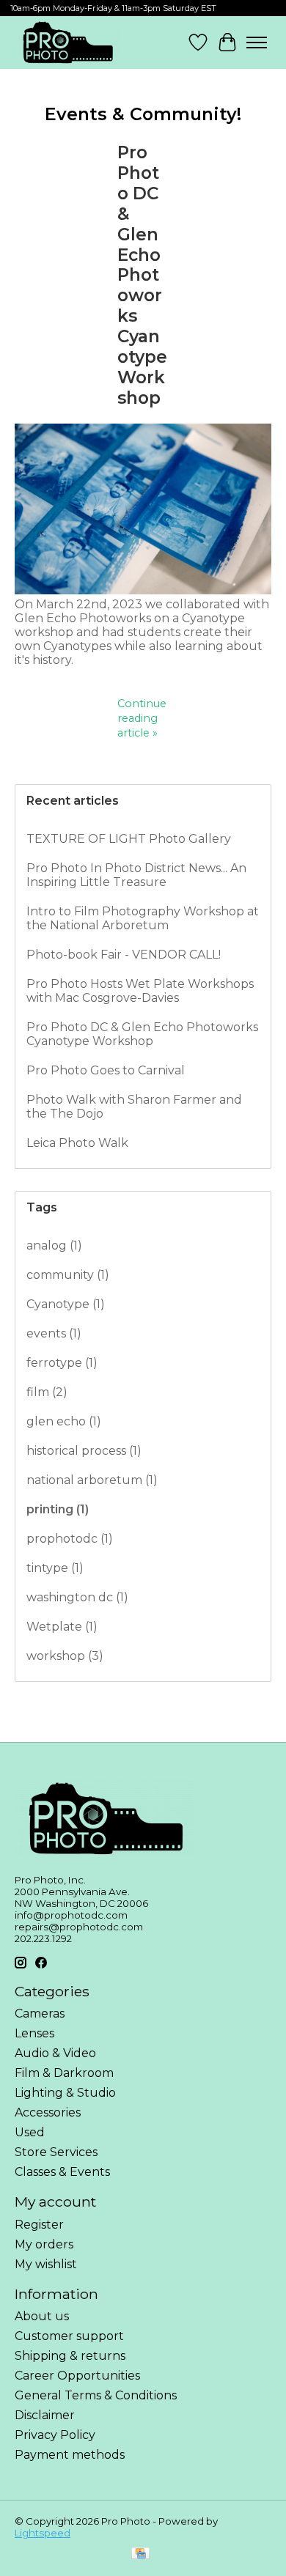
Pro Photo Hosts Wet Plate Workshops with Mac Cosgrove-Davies (140, 991)
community (68, 1275)
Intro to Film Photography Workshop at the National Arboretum (143, 918)
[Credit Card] (140, 2554)
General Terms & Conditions (96, 2395)
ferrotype (62, 1363)
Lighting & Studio (65, 2093)
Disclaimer (45, 2415)
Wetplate (62, 1627)
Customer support (69, 2336)
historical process (84, 1451)
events (54, 1333)
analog (54, 1245)
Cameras (40, 2014)
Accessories (48, 2112)
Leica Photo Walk (77, 1143)
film (47, 1392)
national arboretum (92, 1480)
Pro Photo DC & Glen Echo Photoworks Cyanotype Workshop (142, 275)
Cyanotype (66, 1304)
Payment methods (70, 2455)
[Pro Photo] (67, 43)
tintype (55, 1568)
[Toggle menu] (257, 43)
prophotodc (70, 1539)
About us (42, 2316)
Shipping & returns (70, 2356)
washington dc (77, 1597)
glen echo (64, 1421)
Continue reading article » (142, 718)
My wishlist (46, 2264)
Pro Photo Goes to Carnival (106, 1070)
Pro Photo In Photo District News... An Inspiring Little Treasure (136, 875)
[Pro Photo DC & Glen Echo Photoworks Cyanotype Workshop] (143, 590)
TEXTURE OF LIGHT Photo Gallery (129, 839)
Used (30, 2132)
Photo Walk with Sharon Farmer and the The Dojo (134, 1107)
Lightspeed (43, 2533)
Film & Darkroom (64, 2073)
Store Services (56, 2152)
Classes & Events (62, 2172)
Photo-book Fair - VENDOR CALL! (124, 955)
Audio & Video (55, 2053)
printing (58, 1509)
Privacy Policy (55, 2435)
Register (39, 2225)
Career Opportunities (77, 2376)
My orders (44, 2244)
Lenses (34, 2033)
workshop (65, 1656)
